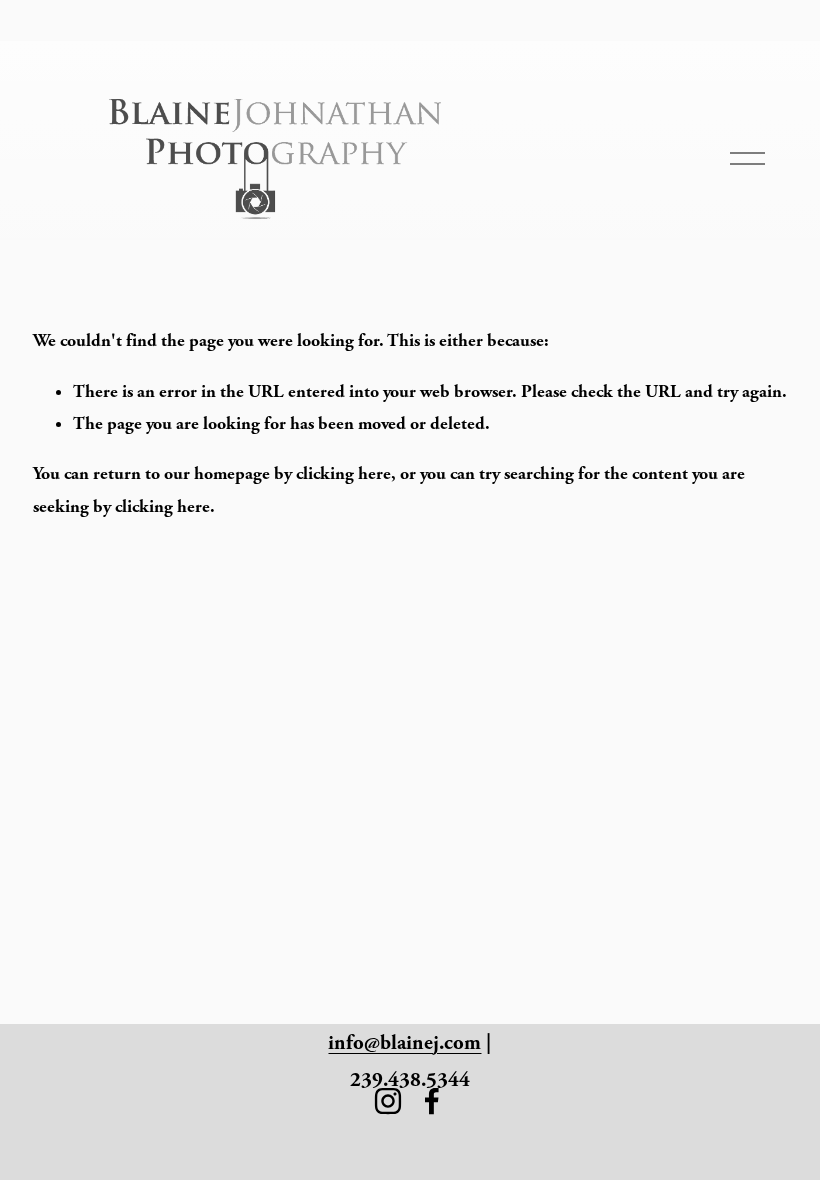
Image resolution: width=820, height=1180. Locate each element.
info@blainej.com (404, 1042)
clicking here (343, 473)
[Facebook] (432, 1101)
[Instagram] (388, 1101)
